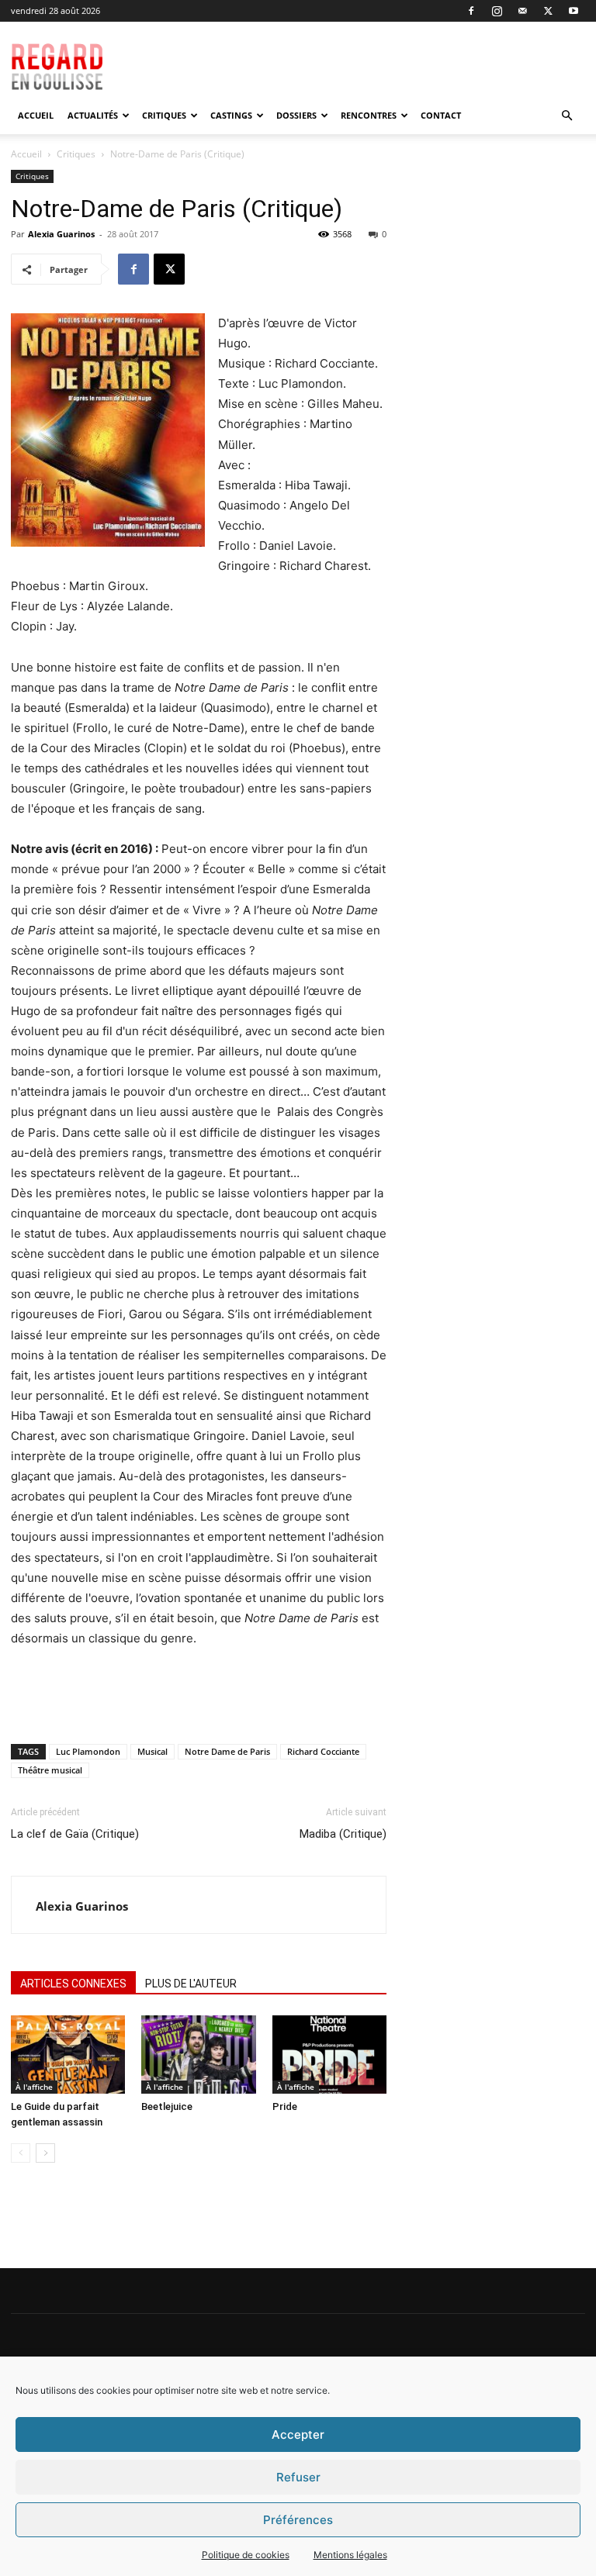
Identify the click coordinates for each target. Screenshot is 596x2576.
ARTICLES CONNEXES (73, 1984)
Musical (152, 1751)
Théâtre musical (50, 1770)
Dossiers (296, 115)
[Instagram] (497, 11)
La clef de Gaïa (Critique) (75, 1834)
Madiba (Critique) (343, 1834)
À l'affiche (34, 2087)
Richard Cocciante (323, 1751)
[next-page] (45, 2153)
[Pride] (329, 2055)
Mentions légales (350, 2555)
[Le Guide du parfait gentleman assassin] (68, 2055)
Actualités (93, 115)
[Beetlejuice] (198, 2055)
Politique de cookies (246, 2555)
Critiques (164, 115)
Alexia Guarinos (61, 234)
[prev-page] (21, 2153)
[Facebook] (471, 11)
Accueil (36, 115)
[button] (567, 116)
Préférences (298, 2520)
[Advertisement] (381, 56)
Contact (441, 115)
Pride (285, 2106)
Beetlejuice (167, 2106)
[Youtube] (573, 11)
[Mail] (522, 11)
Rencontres (369, 115)
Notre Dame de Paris (227, 1751)
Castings (231, 115)
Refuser (298, 2477)
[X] (548, 11)
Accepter (298, 2434)
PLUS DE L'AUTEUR (191, 1984)
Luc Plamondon (88, 1751)
